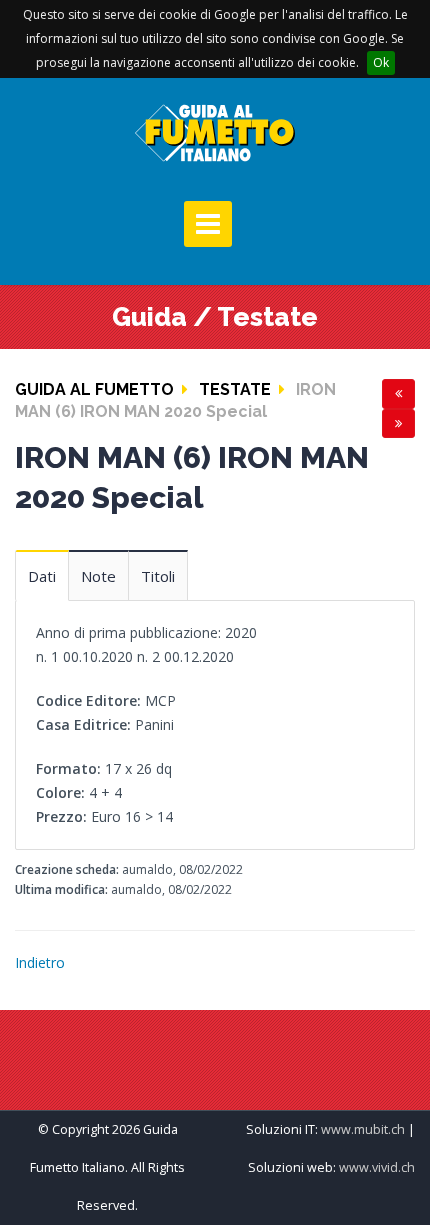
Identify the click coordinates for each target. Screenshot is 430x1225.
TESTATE (235, 389)
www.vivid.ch (377, 1167)
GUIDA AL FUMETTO (94, 389)
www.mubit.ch (363, 1129)
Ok (381, 62)
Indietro (40, 962)
